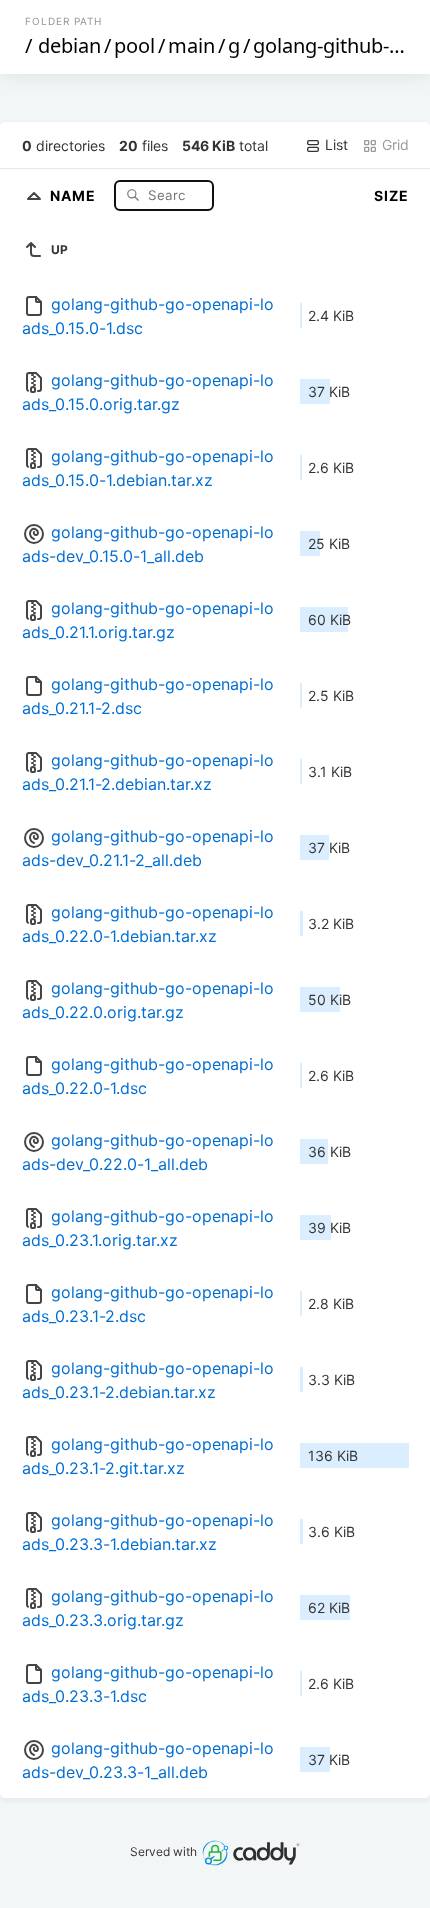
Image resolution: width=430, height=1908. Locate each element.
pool (134, 45)
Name (75, 194)
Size (391, 195)
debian (69, 45)
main (191, 45)
